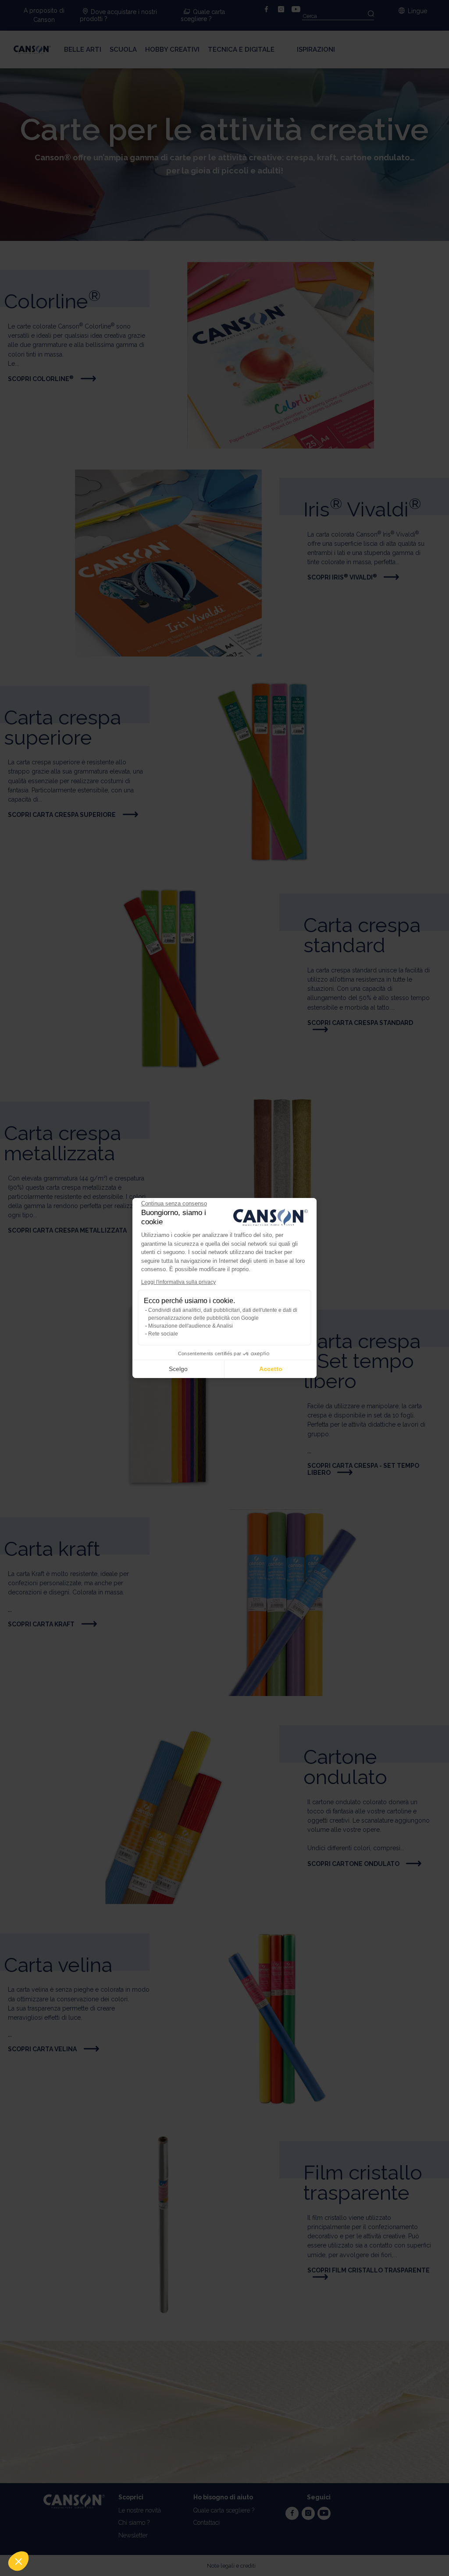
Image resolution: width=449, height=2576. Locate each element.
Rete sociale (163, 1334)
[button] (18, 2561)
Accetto (271, 1369)
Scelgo (178, 1369)
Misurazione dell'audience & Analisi (191, 1326)
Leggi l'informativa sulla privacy (178, 1282)
